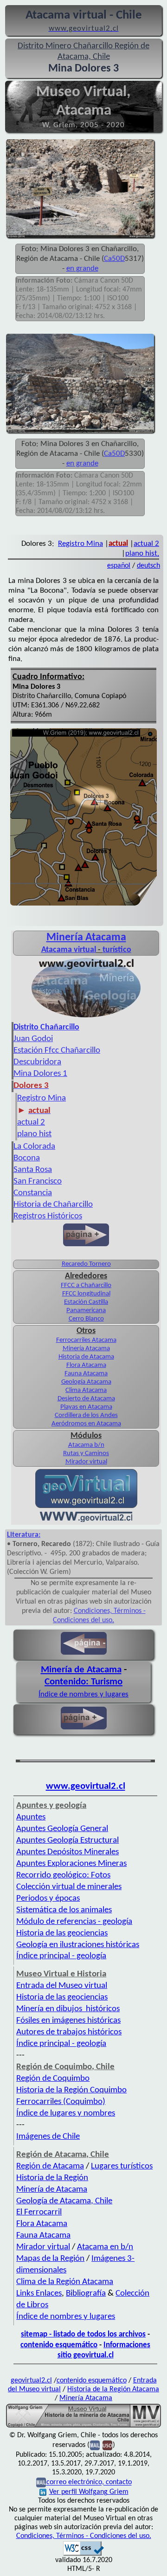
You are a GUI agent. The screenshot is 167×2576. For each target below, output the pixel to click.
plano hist (34, 1134)
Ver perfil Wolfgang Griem (89, 2492)
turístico (117, 950)
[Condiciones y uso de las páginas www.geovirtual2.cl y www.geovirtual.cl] (107, 2446)
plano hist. (142, 553)
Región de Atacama (50, 2166)
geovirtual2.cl (31, 2381)
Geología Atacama (86, 1382)
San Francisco (38, 1181)
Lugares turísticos (122, 2166)
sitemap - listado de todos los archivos (83, 2334)
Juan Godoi (33, 1039)
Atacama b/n (86, 1445)
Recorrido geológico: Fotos (63, 1875)
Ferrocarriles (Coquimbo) (61, 2102)
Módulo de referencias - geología (74, 1922)
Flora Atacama (86, 1365)
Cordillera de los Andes (86, 1415)
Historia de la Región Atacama (113, 2389)
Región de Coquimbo (53, 2079)
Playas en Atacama (86, 1407)
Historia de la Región (52, 2178)
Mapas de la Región (50, 2259)
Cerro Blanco (86, 1319)
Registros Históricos (48, 1216)
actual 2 (146, 544)
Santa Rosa (33, 1170)
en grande (82, 269)
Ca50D (114, 259)
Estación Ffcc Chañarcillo (57, 1051)
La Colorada (34, 1147)
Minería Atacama (86, 938)
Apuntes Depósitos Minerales (67, 1852)
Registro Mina (80, 544)
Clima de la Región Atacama (65, 2282)
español (119, 566)
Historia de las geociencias (62, 1933)
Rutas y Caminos (86, 1453)
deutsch (148, 566)
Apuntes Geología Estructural (67, 1841)
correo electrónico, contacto (89, 2483)
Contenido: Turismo (83, 1682)
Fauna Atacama (86, 1374)
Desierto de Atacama (86, 1399)
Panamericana (86, 1311)
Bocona (27, 1158)
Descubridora (37, 1062)
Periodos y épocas (48, 1899)
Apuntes (31, 1817)
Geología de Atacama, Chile (64, 2201)
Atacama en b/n (105, 2247)
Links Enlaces (39, 2294)
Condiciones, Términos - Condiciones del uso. (84, 2536)
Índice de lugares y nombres (66, 2113)
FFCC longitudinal (86, 1294)
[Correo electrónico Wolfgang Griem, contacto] (95, 2446)
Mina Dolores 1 (40, 1074)
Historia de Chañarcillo (53, 1205)
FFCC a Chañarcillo (86, 1285)
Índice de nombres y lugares (83, 1694)
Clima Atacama (86, 1390)
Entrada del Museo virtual (62, 1986)
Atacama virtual (69, 950)
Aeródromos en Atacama (86, 1424)
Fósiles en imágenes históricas (68, 2021)
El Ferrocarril (39, 2212)
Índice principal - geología (61, 1956)
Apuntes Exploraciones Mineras (71, 1864)
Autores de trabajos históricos (69, 2032)
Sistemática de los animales (64, 1910)
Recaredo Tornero (86, 1264)
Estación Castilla (86, 1302)
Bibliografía (86, 2294)
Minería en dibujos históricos (68, 2009)
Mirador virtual (86, 1462)
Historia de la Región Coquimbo (71, 2090)
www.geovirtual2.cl (86, 1786)
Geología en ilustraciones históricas (78, 1945)
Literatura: (24, 1535)
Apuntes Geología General (62, 1829)
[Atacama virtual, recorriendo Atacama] (86, 1017)
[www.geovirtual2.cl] (86, 1520)
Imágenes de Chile (48, 2137)
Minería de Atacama (81, 1670)
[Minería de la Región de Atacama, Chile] (83, 2427)
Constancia (33, 1193)
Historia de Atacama (86, 1357)
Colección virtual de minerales (69, 1887)
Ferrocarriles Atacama (86, 1340)
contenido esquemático (59, 2345)
